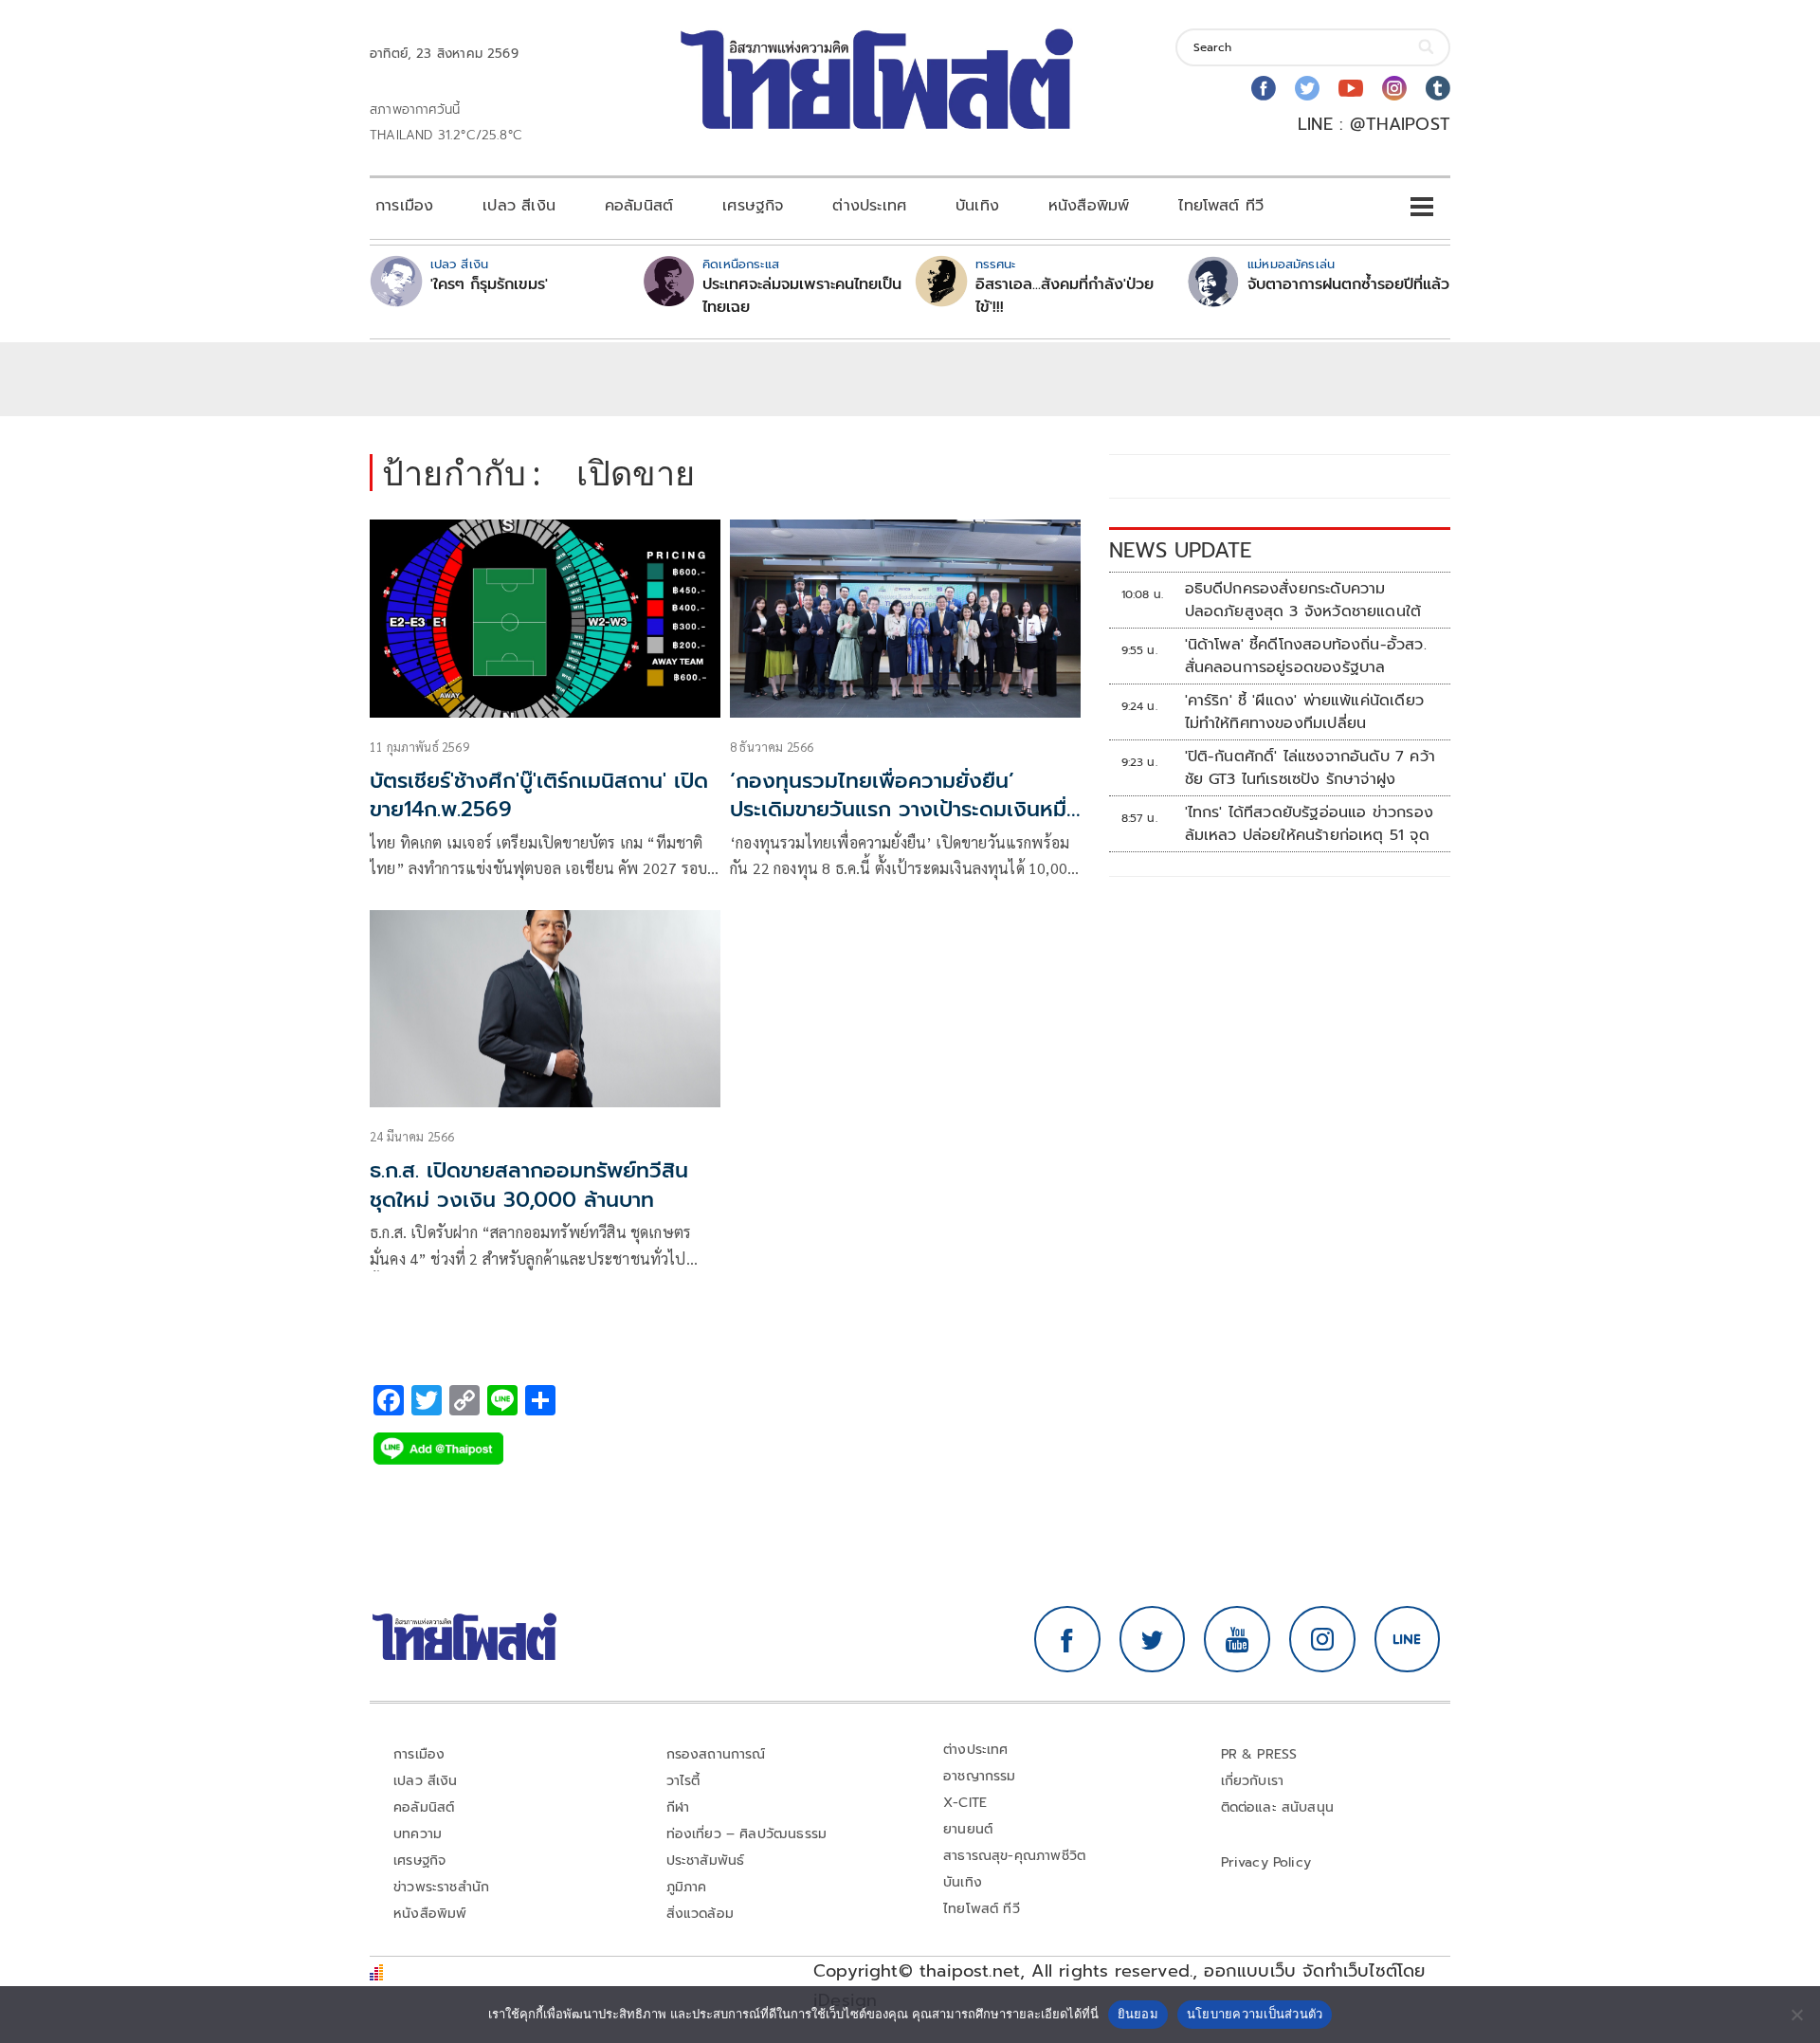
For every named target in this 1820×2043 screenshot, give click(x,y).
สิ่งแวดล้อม (700, 1914)
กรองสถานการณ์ (716, 1754)
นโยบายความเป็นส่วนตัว (1255, 2014)
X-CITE (965, 1803)
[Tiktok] (1438, 88)
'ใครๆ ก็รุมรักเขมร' (489, 284)
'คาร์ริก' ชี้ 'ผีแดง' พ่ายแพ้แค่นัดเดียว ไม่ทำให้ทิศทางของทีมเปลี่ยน (1304, 712)
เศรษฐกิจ (753, 206)
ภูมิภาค (687, 1887)
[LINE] (1408, 1639)
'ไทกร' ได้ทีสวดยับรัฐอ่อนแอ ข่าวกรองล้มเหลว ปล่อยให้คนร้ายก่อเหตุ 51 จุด (1309, 824)
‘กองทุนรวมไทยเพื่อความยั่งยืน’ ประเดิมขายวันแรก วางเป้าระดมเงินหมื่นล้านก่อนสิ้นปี (905, 810)
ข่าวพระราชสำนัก (441, 1887)
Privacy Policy (1266, 1862)
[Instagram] (1394, 88)
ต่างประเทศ (869, 206)
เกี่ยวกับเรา (1253, 1781)
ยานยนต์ (968, 1829)
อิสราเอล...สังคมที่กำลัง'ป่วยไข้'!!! (1065, 296)
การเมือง (404, 206)
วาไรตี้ (683, 1781)
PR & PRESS (1259, 1754)
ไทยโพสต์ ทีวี (1221, 206)
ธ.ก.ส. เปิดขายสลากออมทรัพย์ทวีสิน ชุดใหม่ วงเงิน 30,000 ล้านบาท (529, 1185)
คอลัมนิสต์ (639, 206)
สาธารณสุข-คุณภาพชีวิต (1014, 1856)
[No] (1796, 2015)
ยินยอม (1138, 2014)
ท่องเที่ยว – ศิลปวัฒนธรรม (747, 1834)
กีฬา (678, 1807)
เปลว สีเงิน (519, 206)
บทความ (418, 1834)
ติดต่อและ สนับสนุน (1278, 1807)
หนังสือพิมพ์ (1089, 206)
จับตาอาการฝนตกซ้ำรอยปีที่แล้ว (1348, 284)
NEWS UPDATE (1180, 550)
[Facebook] (1264, 88)
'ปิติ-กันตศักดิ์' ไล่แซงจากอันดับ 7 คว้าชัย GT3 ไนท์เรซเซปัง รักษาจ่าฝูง (1310, 768)
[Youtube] (1351, 88)
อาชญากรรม (980, 1776)
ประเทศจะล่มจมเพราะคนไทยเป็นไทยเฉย (802, 296)
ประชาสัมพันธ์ (706, 1861)
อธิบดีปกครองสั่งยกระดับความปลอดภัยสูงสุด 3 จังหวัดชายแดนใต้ (1306, 600)
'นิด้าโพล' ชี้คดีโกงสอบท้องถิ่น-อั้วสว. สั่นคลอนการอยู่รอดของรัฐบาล (1306, 656)
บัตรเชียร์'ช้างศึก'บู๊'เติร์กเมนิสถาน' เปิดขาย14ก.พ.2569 (539, 795)
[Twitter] (1307, 88)
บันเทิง (977, 206)
